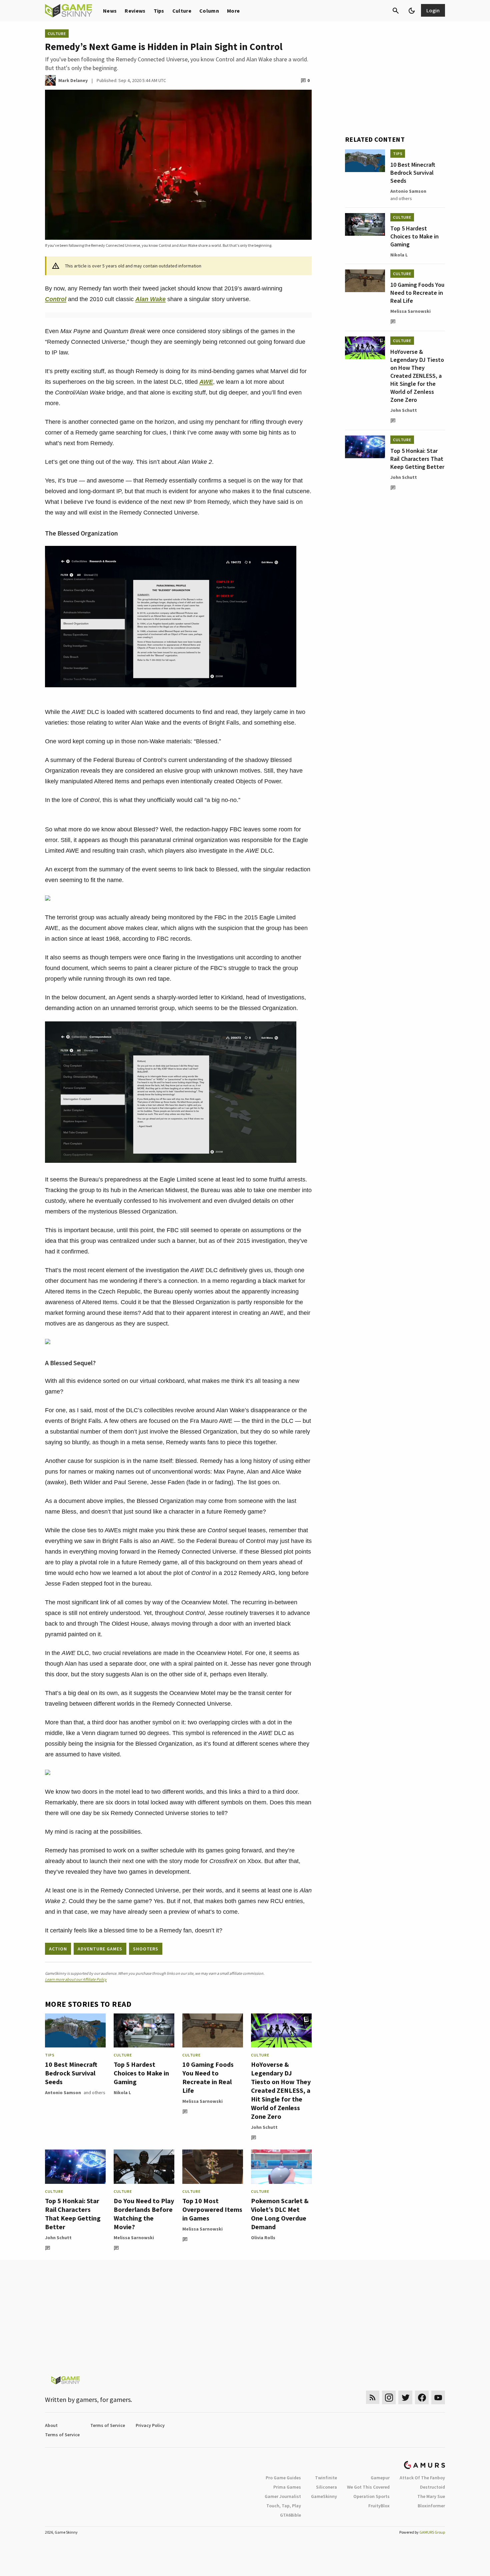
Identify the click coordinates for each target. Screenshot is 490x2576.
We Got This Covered (368, 2487)
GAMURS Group (432, 2532)
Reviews (135, 11)
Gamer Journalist (283, 2496)
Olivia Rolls (263, 2238)
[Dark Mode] (412, 11)
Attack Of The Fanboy (422, 2478)
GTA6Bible (290, 2515)
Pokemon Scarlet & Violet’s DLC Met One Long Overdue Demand (280, 2214)
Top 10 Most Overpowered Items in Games (212, 2209)
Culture (182, 11)
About (51, 2425)
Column (209, 11)
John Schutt (264, 2127)
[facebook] (422, 2397)
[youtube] (438, 2397)
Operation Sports (371, 2496)
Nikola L (122, 2092)
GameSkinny (324, 2496)
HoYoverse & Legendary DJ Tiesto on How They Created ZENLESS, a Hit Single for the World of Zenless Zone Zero (281, 2090)
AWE (206, 382)
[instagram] (389, 2397)
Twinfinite (326, 2478)
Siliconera (326, 2487)
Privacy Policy (150, 2425)
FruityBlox (379, 2506)
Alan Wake (150, 299)
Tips (159, 11)
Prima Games (287, 2487)
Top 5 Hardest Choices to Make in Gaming (141, 2073)
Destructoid (432, 2487)
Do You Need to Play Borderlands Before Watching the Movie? (144, 2214)
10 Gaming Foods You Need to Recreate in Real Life (208, 2077)
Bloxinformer (431, 2506)
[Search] (396, 11)
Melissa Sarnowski (202, 2101)
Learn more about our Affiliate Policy (76, 1979)
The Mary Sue (431, 2496)
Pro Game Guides (283, 2478)
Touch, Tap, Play (284, 2506)
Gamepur (380, 2478)
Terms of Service (108, 2425)
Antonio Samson (63, 2092)
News (110, 11)
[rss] (373, 2397)
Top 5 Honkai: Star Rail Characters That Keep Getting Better (73, 2214)
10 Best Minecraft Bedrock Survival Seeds (71, 2073)
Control (56, 299)
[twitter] (405, 2397)
